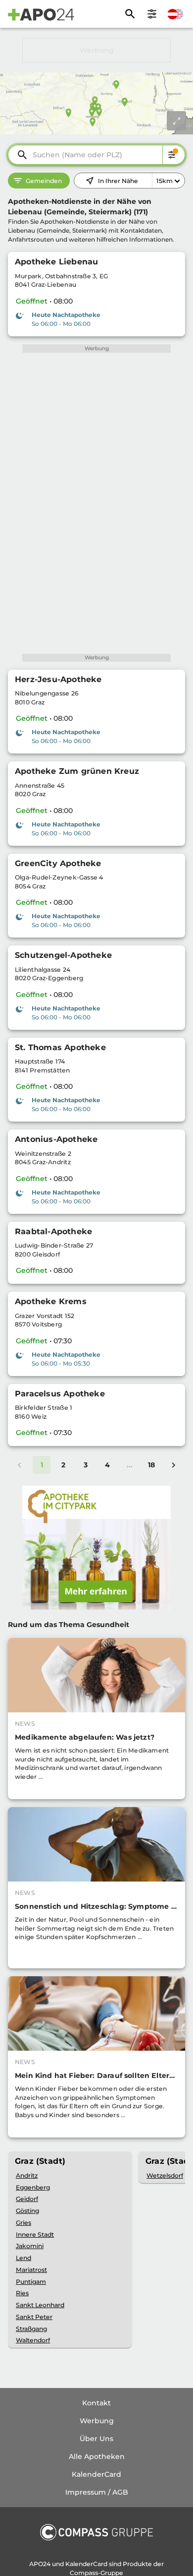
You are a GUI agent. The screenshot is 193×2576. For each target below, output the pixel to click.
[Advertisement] (96, 50)
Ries (22, 2293)
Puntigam (31, 2282)
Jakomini (30, 2246)
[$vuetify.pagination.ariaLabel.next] (173, 1465)
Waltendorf (33, 2340)
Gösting (27, 2211)
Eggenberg (33, 2187)
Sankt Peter (34, 2317)
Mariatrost (31, 2270)
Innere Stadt (35, 2234)
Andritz (27, 2175)
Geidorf (27, 2199)
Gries (24, 2223)
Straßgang (31, 2329)
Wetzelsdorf (165, 2175)
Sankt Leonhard (40, 2305)
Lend (24, 2258)
